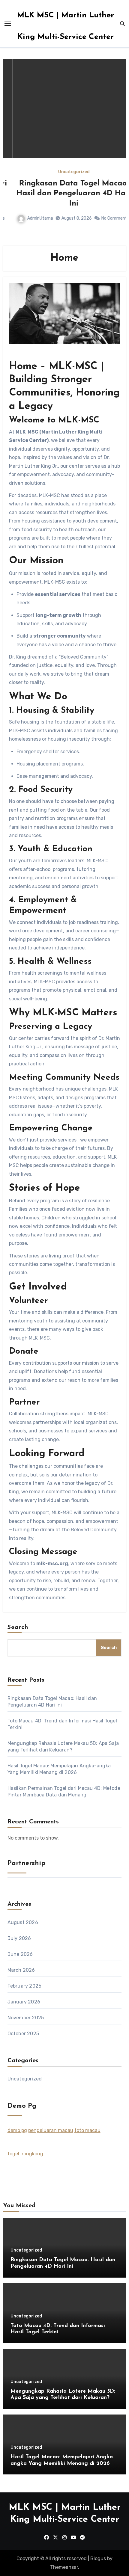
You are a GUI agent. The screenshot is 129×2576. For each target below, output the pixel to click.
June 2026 (20, 1954)
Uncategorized (65, 172)
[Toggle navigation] (8, 24)
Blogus (98, 2558)
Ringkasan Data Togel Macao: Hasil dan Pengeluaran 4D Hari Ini (64, 194)
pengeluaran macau (51, 2130)
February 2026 (25, 1986)
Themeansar (64, 2567)
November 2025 (26, 2018)
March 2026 (21, 1970)
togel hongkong (25, 2154)
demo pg (17, 2130)
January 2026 (24, 2002)
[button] (118, 151)
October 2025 (23, 2034)
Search (18, 1627)
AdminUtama (31, 218)
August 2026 (23, 1922)
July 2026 (19, 1938)
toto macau (87, 2130)
